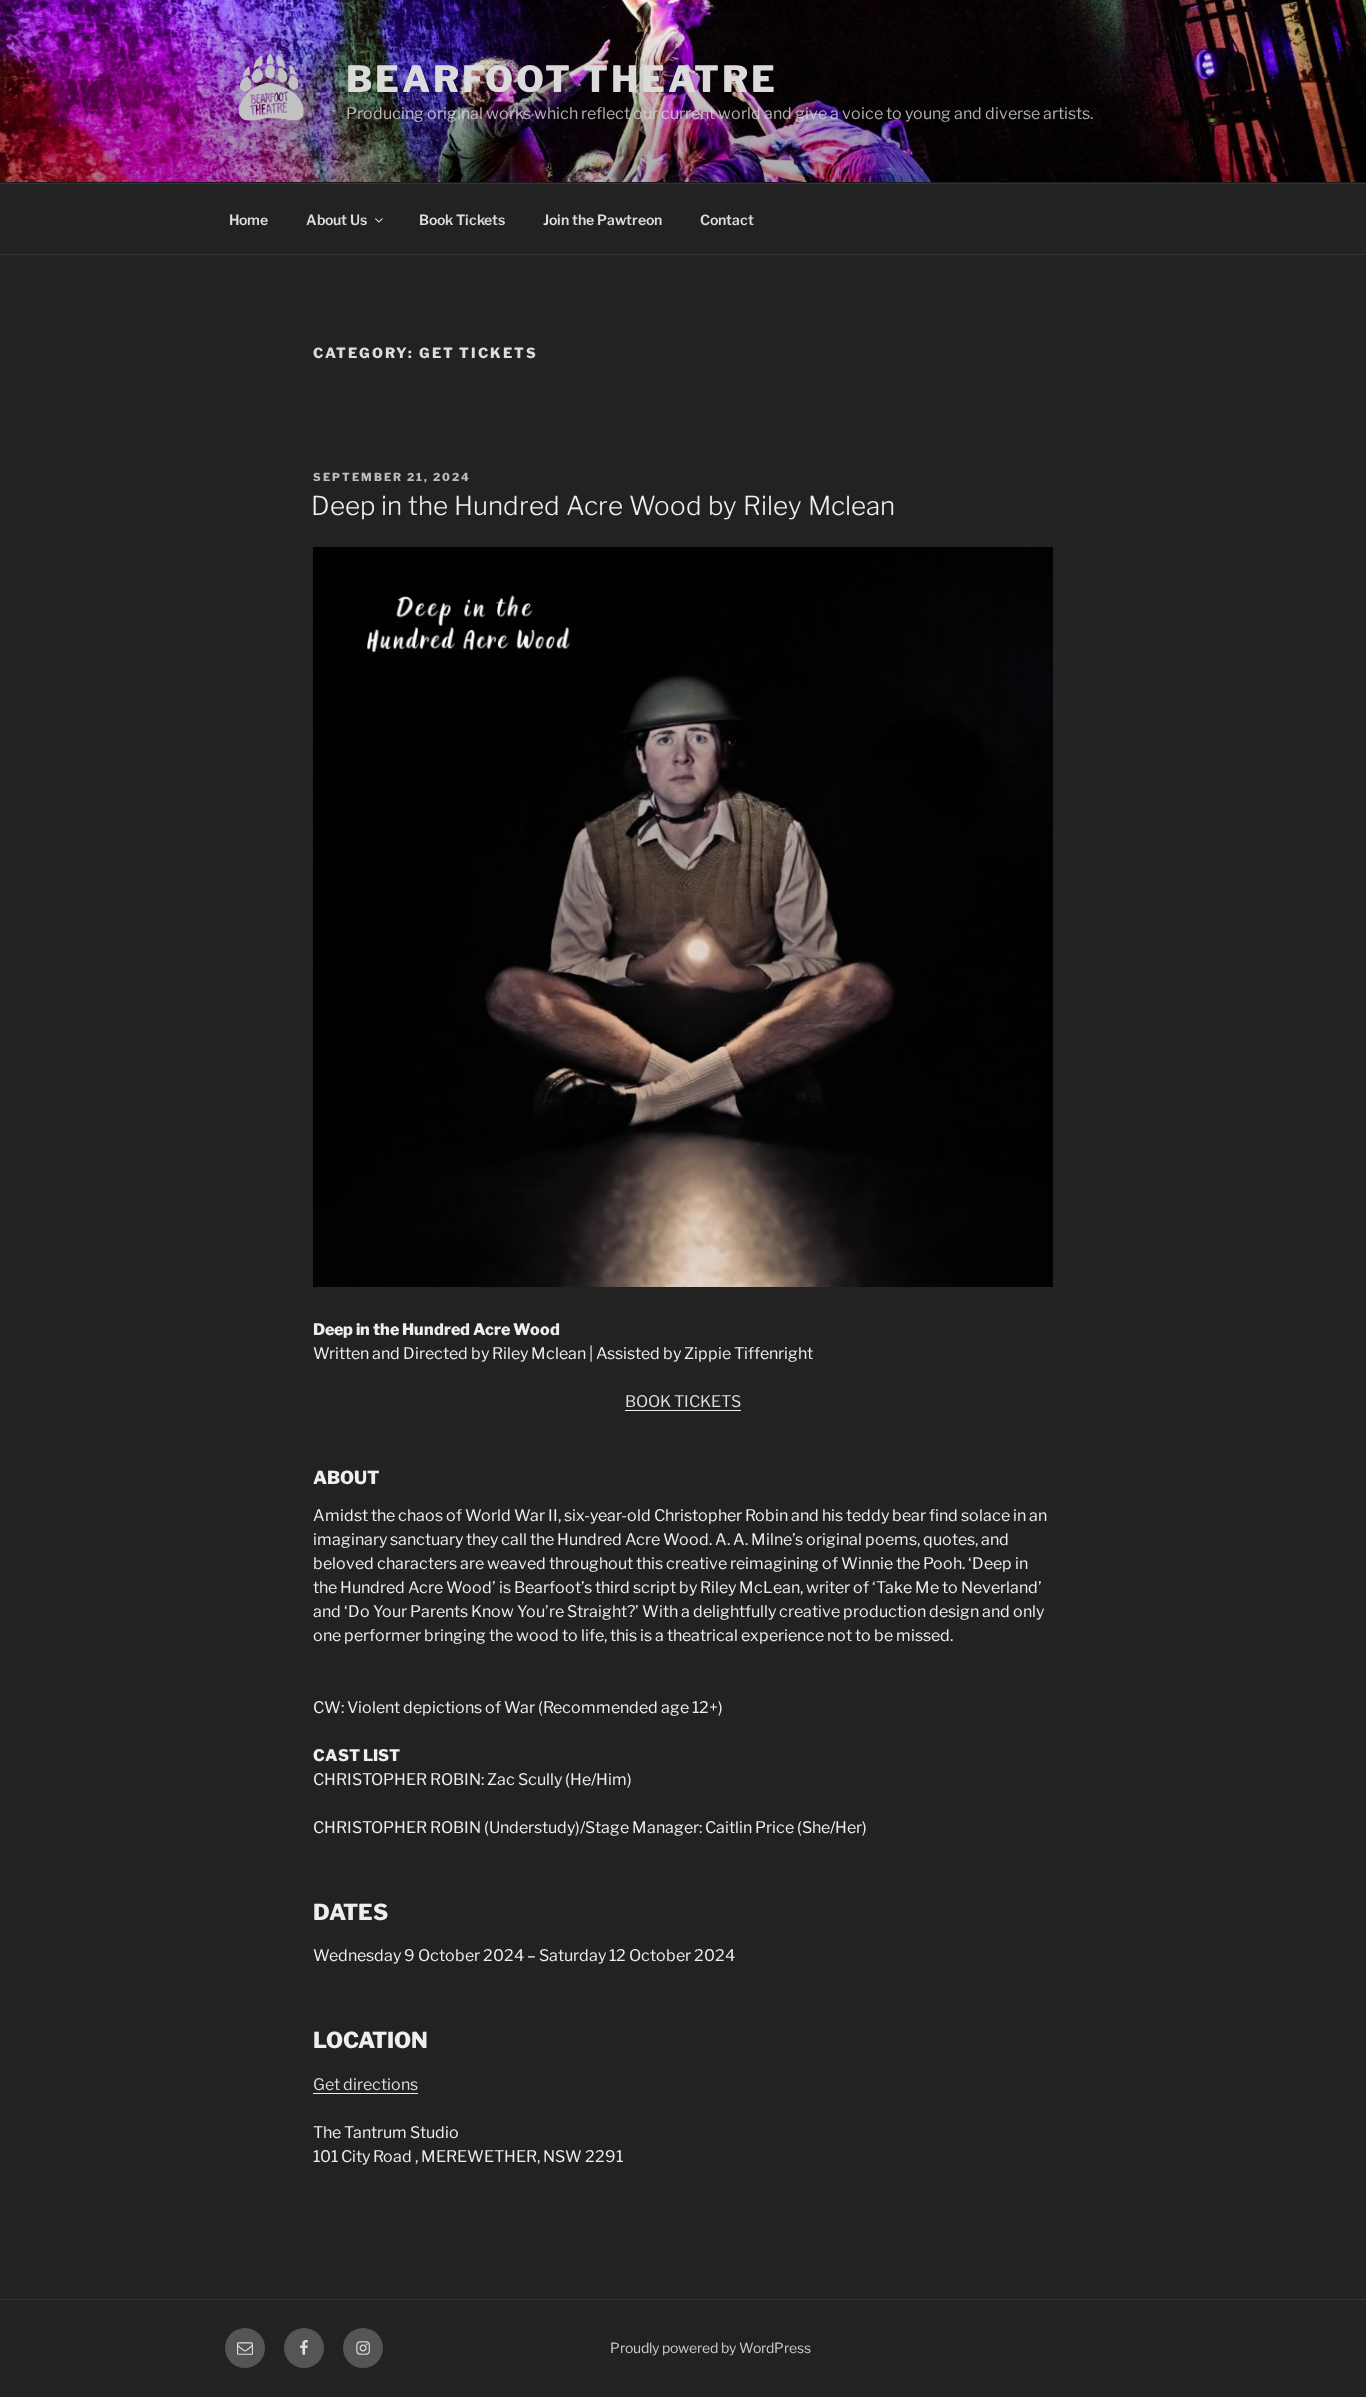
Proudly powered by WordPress (710, 2347)
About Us (336, 219)
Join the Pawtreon (602, 219)
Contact (727, 219)
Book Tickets (462, 219)
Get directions (365, 2084)
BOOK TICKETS (683, 1401)
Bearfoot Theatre (562, 79)
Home (248, 219)
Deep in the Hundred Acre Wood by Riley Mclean (603, 505)
